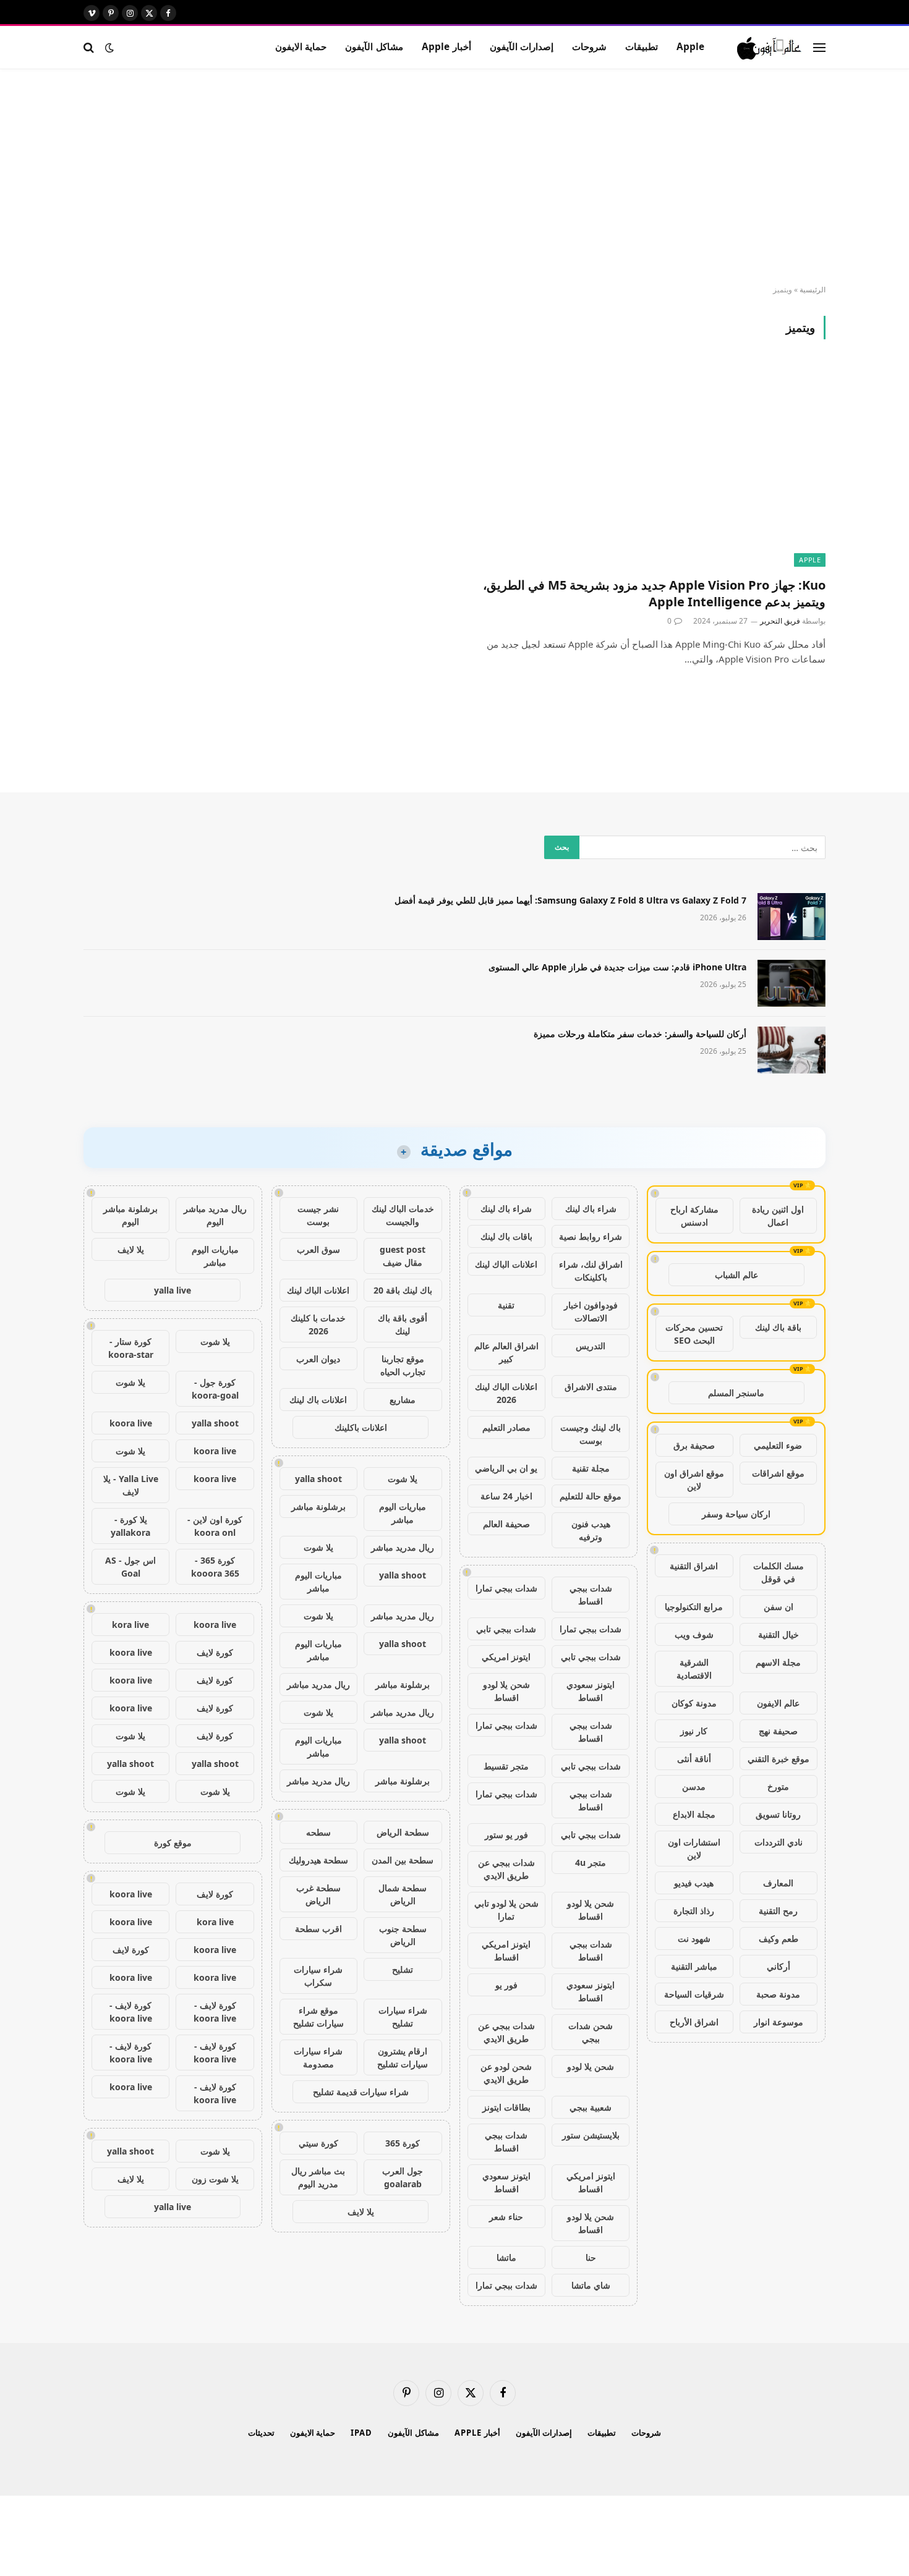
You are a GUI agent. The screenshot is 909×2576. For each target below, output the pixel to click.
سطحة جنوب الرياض (403, 1935)
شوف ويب (694, 1634)
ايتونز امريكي (506, 1657)
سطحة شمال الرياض (403, 1894)
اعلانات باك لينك (318, 1400)
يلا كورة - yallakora (130, 1526)
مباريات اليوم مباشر (403, 1513)
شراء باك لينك (591, 1209)
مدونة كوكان (694, 1703)
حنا (591, 2257)
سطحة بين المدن (403, 1860)
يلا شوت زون (215, 2179)
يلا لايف (361, 2212)
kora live (130, 1625)
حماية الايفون (301, 47)
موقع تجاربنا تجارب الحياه (403, 1365)
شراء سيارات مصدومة (318, 2057)
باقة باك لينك (778, 1327)
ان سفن (779, 1607)
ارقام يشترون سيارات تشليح (403, 2057)
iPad (361, 2433)
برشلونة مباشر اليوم (130, 1215)
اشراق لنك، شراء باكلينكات (591, 1271)
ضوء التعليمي (778, 1445)
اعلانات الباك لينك (506, 1264)
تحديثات (261, 2433)
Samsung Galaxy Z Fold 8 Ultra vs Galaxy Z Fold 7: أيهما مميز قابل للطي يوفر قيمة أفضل (570, 900)
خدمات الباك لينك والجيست (403, 1215)
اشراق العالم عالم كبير (506, 1352)
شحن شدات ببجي (591, 2032)
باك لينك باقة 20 (403, 1290)
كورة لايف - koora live (215, 2012)
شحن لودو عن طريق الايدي (506, 2073)
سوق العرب (318, 1249)
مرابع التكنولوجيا (694, 1607)
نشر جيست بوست (318, 1215)
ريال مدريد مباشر (403, 1547)
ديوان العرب (318, 1359)
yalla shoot (318, 1479)
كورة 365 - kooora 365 (215, 1567)
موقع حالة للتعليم (591, 1496)
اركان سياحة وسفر (736, 1514)
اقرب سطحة (318, 1929)
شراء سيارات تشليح (403, 2017)
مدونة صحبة (778, 1994)
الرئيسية (813, 290)
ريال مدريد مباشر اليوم (215, 1215)
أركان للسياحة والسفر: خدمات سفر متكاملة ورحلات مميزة (640, 1034)
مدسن (694, 1786)
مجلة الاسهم (778, 1662)
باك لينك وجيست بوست (591, 1434)
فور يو (506, 1985)
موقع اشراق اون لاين (694, 1480)
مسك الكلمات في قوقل (779, 1572)
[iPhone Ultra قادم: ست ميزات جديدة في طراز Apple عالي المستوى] (792, 983)
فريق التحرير (780, 621)
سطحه (318, 1832)
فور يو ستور (506, 1835)
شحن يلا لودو (591, 2066)
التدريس (591, 1346)
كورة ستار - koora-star (131, 1348)
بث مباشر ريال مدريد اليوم (318, 2177)
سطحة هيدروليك (318, 1860)
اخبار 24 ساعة (506, 1496)
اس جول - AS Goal (130, 1567)
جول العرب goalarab (403, 2177)
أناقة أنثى (694, 1759)
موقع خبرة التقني (779, 1759)
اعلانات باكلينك (361, 1427)
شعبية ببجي (591, 2107)
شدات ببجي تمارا (506, 1588)
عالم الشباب (736, 1275)
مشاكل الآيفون (374, 47)
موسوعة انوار (779, 2022)
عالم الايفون (778, 1703)
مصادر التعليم (506, 1427)
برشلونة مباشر (318, 1506)
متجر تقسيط (506, 1766)
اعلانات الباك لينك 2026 (506, 1393)
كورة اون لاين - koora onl (215, 1526)
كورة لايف (215, 1652)
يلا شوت (403, 1479)
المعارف (778, 1883)
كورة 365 (403, 2143)
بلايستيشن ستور (591, 2135)
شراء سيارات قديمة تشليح (361, 2092)
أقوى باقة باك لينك (403, 1324)
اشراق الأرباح (694, 2022)
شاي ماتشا (591, 2285)
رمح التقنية (778, 1911)
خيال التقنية (779, 1634)
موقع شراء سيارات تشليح (318, 2017)
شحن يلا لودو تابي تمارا (506, 1910)
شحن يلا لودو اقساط (506, 1691)
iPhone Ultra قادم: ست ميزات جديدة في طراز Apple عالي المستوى (617, 967)
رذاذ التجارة (694, 1911)
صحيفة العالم (506, 1524)
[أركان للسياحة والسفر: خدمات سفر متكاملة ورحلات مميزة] (792, 1050)
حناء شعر (506, 2217)
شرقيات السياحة (694, 1994)
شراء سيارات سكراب (318, 1976)
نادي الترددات (779, 1842)
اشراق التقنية (694, 1566)
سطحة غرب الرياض (318, 1894)
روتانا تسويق (778, 1814)
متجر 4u (591, 1862)
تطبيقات (642, 47)
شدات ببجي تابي (506, 1629)
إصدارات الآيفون (522, 47)
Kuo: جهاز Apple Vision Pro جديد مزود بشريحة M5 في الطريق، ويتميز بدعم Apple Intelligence (654, 593)
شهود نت (694, 1938)
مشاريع (403, 1400)
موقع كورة (173, 1843)
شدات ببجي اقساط (591, 1595)
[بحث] (90, 47)
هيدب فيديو (694, 1883)
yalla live (173, 1290)
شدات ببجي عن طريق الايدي (506, 1869)
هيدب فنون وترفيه (591, 1530)
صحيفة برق (694, 1445)
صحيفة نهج (778, 1731)
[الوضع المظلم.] (109, 48)
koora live (131, 1423)
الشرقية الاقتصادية (694, 1669)
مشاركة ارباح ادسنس (694, 1216)
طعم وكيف (779, 1938)
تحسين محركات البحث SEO (694, 1334)
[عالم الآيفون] (770, 48)
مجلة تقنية (591, 1468)
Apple (691, 47)
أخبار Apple (446, 47)
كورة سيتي (318, 2143)
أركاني (779, 1966)
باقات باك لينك (506, 1236)
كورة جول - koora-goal (215, 1389)
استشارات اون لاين (694, 1849)
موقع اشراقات (778, 1473)
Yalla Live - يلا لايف (131, 1485)
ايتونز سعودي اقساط (591, 1691)
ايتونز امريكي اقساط (506, 1951)
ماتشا (506, 2257)
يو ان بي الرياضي (506, 1468)
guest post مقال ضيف (403, 1256)
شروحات (589, 47)
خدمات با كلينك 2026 (318, 1324)
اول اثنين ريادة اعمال (778, 1216)
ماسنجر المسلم (736, 1393)
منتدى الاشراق (591, 1387)
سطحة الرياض (403, 1832)
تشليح (403, 1969)
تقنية (506, 1305)
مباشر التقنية (694, 1966)
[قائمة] (819, 47)
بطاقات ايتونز (506, 2107)
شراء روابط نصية (591, 1236)
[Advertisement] (454, 177)
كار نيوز (694, 1731)
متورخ (778, 1786)
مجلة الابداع (694, 1814)
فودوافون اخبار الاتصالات (591, 1311)
